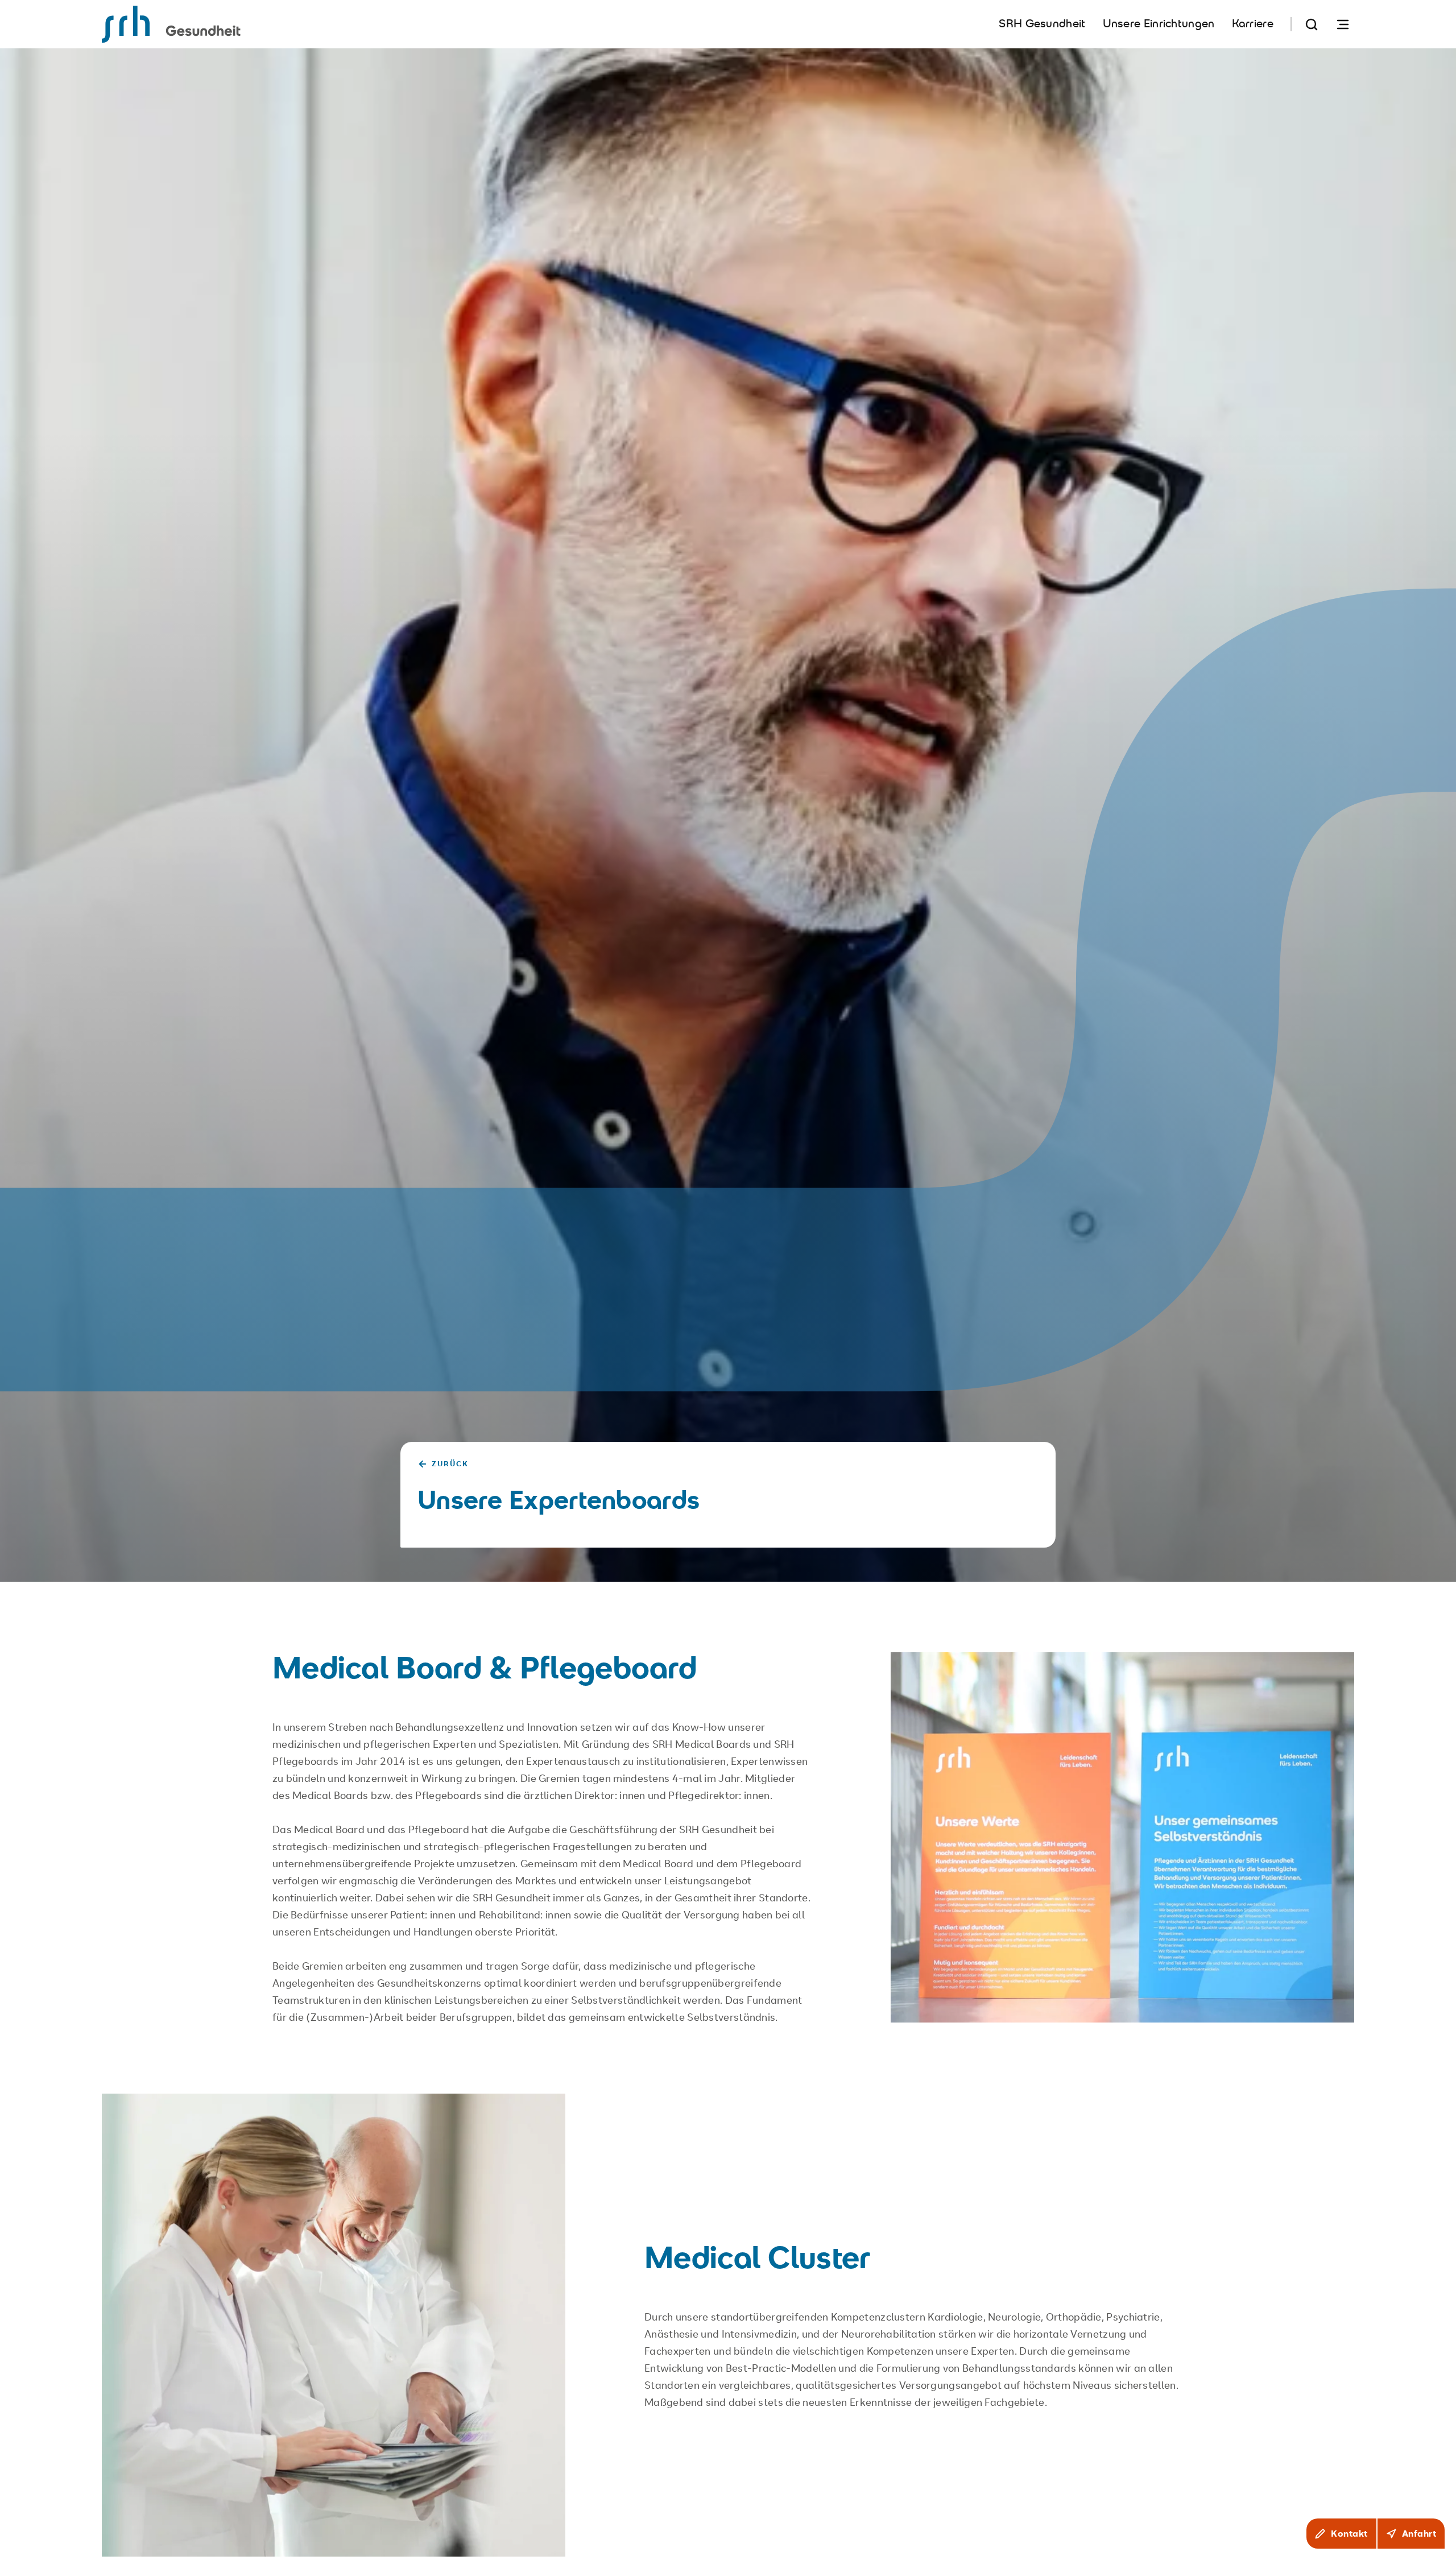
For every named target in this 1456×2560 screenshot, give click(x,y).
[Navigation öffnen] (1343, 24)
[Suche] (1312, 24)
